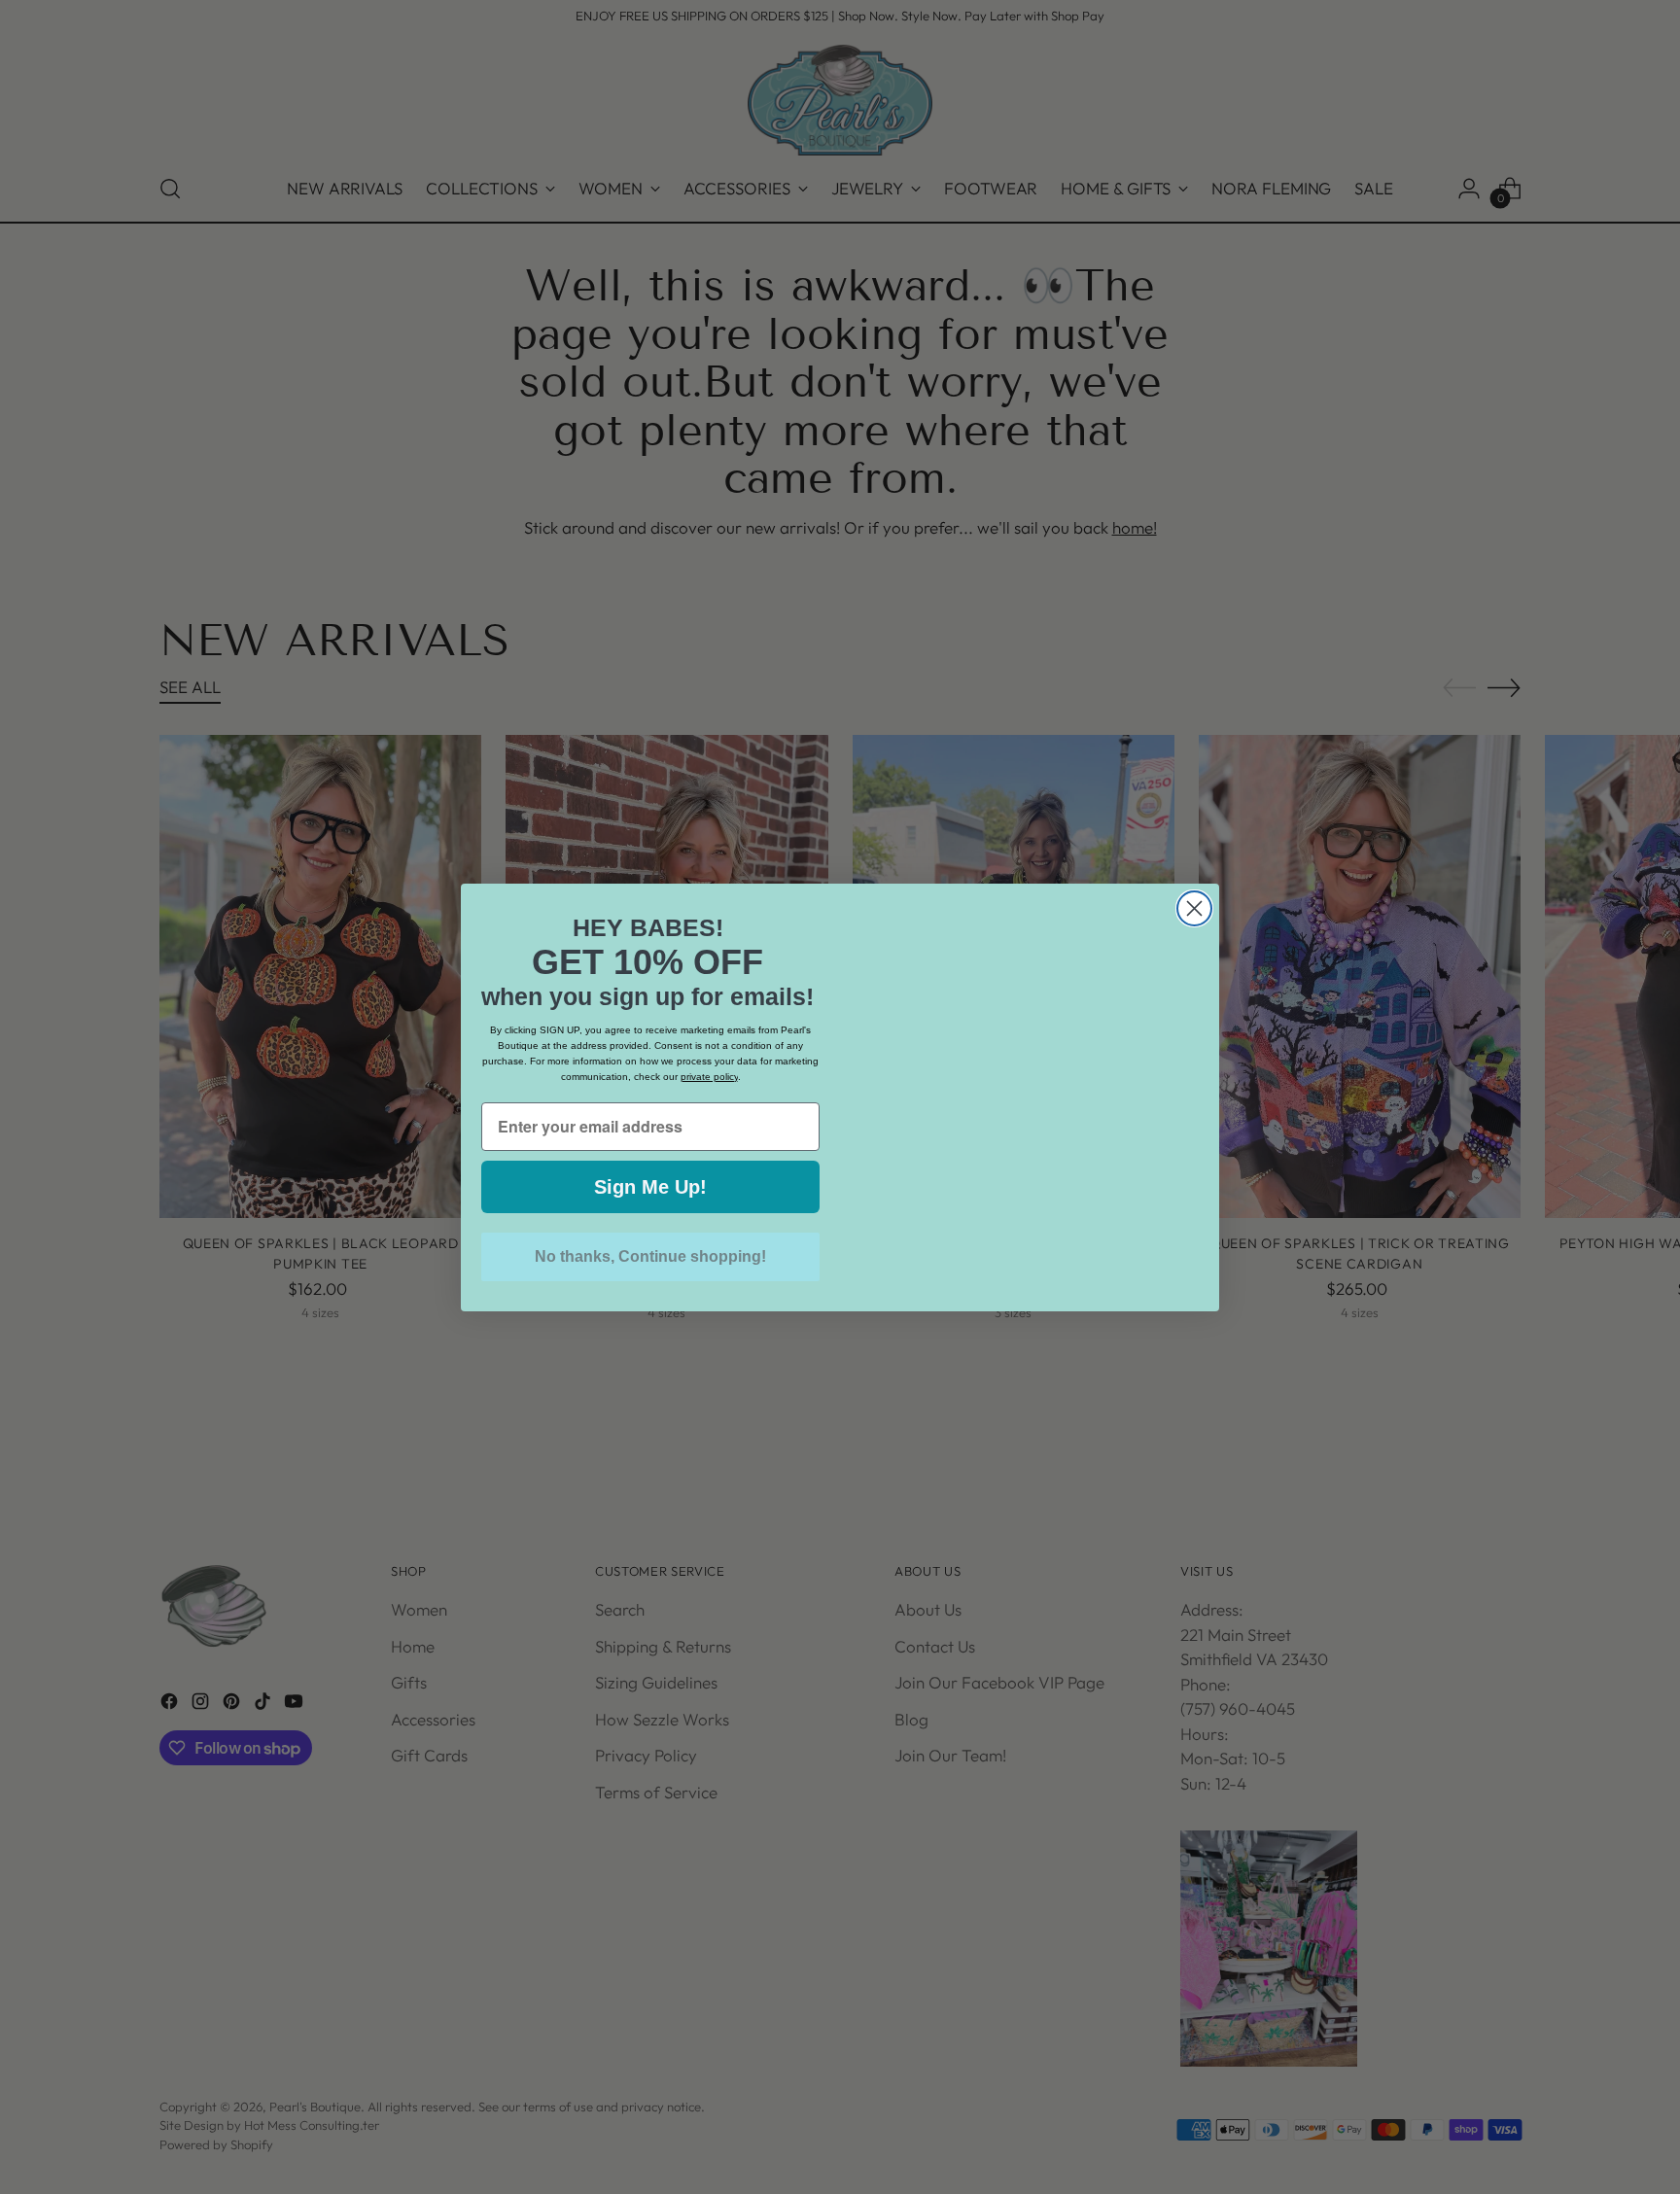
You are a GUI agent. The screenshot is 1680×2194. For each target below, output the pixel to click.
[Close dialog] (1194, 908)
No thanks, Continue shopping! (650, 1256)
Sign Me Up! (650, 1187)
